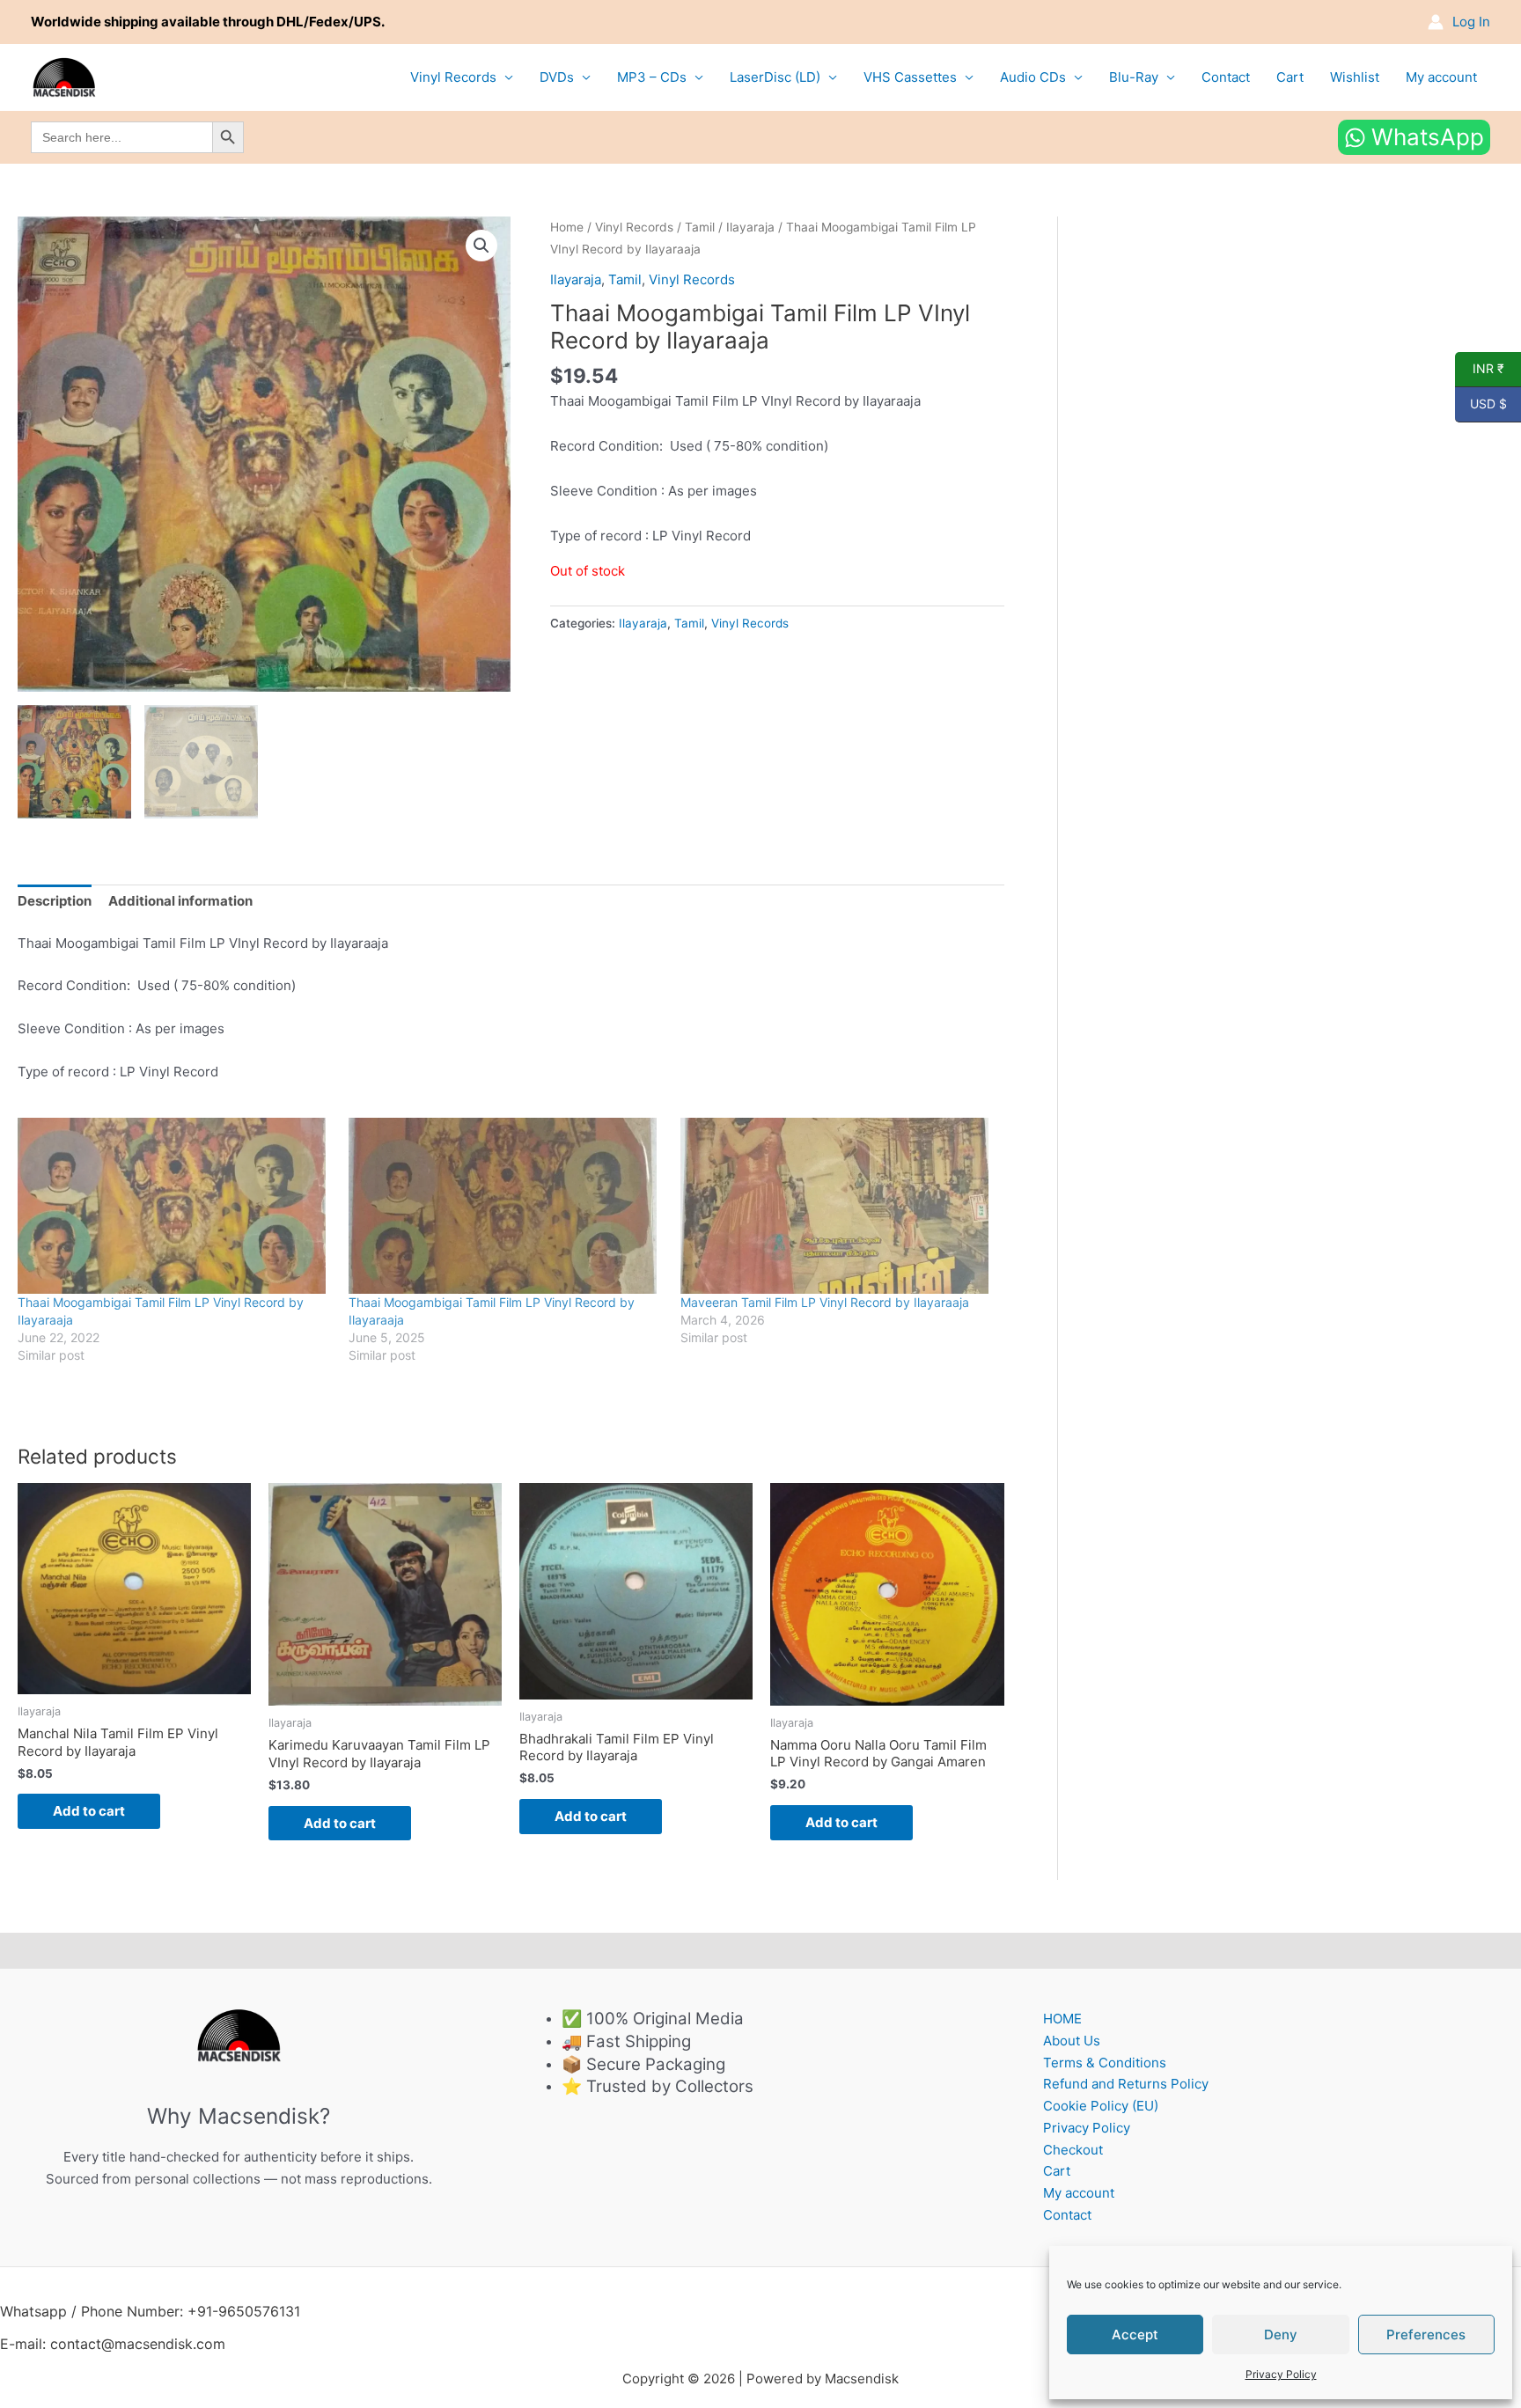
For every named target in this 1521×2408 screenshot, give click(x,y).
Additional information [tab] (180, 901)
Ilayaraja (750, 227)
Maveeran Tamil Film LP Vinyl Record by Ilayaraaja (825, 1302)
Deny (1281, 2335)
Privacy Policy (1281, 2374)
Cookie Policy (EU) (1101, 2106)
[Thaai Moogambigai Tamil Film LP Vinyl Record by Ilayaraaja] (174, 1206)
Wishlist (1355, 77)
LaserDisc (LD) (775, 77)
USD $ (1481, 404)
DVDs (557, 77)
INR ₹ (1480, 369)
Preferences (1426, 2335)
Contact (1226, 77)
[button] (481, 246)
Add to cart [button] (89, 1811)
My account (1441, 77)
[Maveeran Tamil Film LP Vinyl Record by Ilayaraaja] (837, 1206)
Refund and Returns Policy (1126, 2084)
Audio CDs (1033, 77)
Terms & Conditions (1105, 2063)
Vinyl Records (453, 77)
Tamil (700, 227)
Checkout (1073, 2150)
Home (567, 227)
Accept (1135, 2335)
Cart (1290, 77)
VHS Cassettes (910, 77)
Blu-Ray (1134, 77)
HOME (1062, 2019)
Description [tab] (55, 901)
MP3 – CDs (652, 77)
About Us (1072, 2041)
